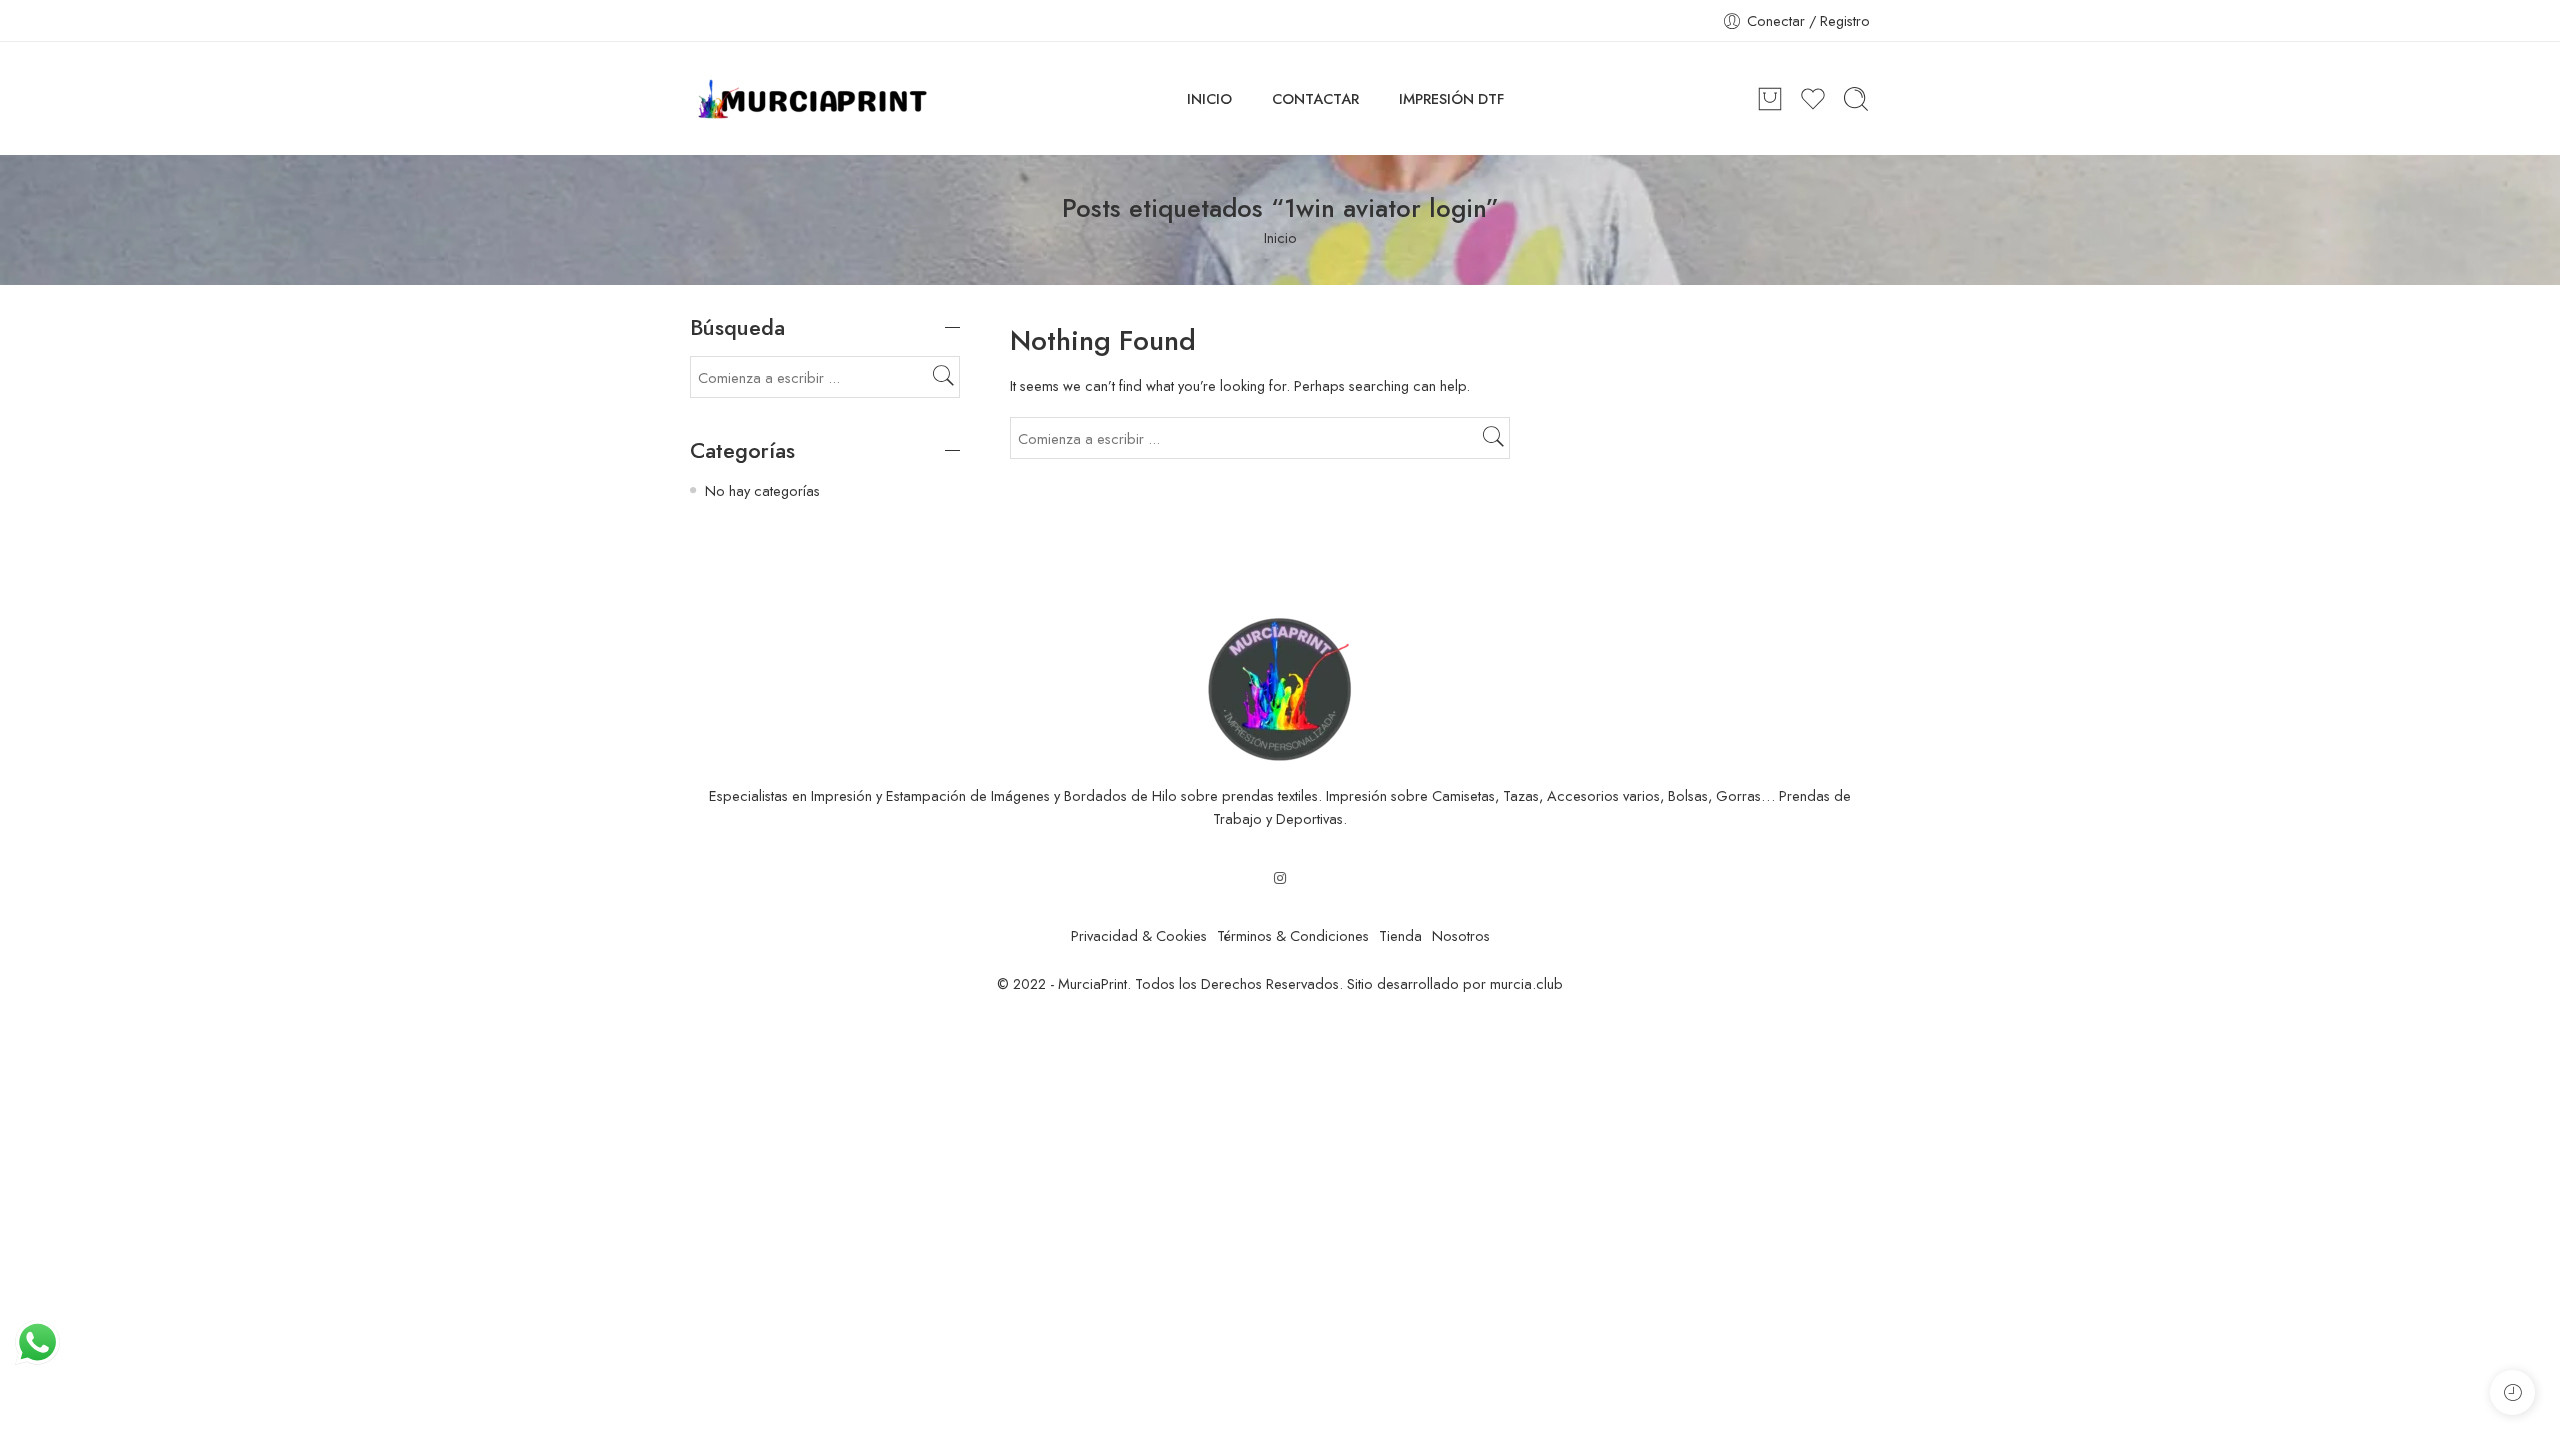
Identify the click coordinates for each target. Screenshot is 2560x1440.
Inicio (1280, 237)
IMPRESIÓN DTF (1451, 98)
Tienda (1400, 935)
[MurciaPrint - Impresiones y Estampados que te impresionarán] (812, 99)
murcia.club (1526, 983)
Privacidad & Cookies (1139, 935)
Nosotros (1461, 935)
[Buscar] (1856, 99)
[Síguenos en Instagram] (1280, 877)
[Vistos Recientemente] (2512, 1392)
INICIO (1209, 98)
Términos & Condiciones (1293, 935)
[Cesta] (1770, 99)
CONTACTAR (1315, 98)
